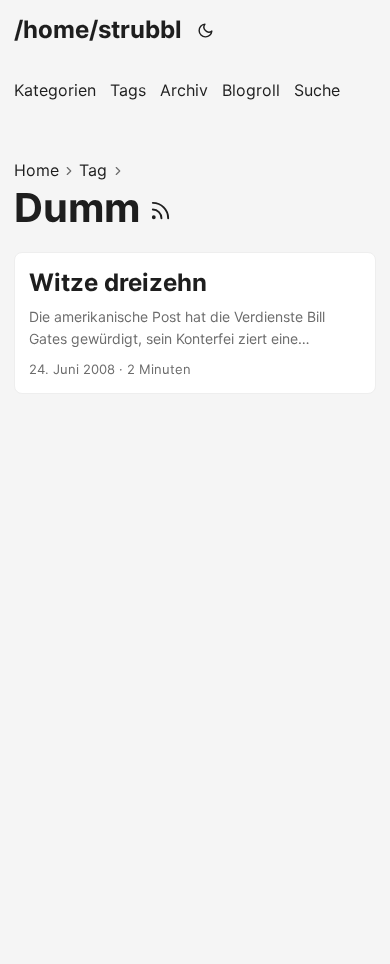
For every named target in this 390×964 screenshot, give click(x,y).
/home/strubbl (98, 29)
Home (36, 170)
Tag (93, 170)
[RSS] (160, 207)
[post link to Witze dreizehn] (195, 323)
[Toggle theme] (206, 30)
